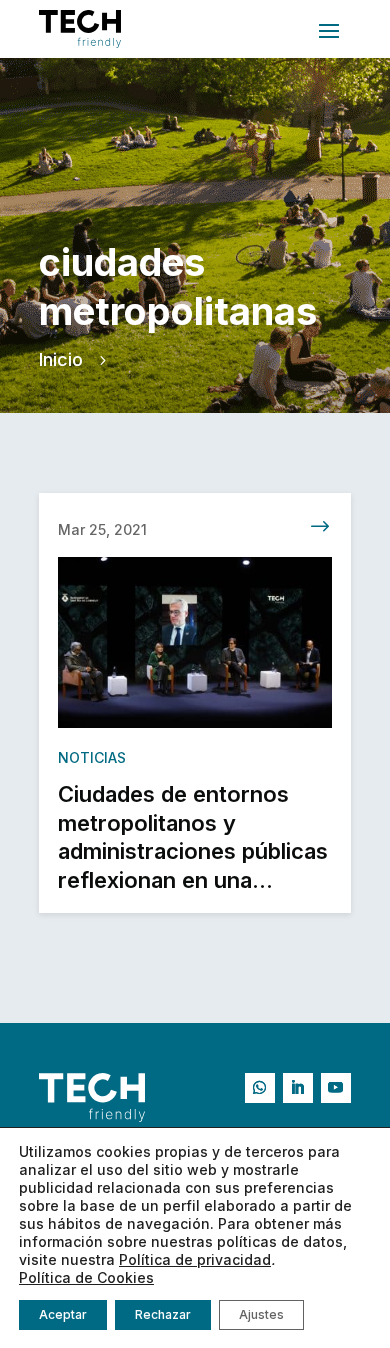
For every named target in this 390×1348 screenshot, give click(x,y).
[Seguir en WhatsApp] (260, 1088)
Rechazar (163, 1314)
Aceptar (63, 1314)
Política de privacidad (195, 1259)
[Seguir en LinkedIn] (298, 1088)
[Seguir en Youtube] (336, 1088)
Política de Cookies (86, 1277)
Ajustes (261, 1314)
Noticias (92, 757)
